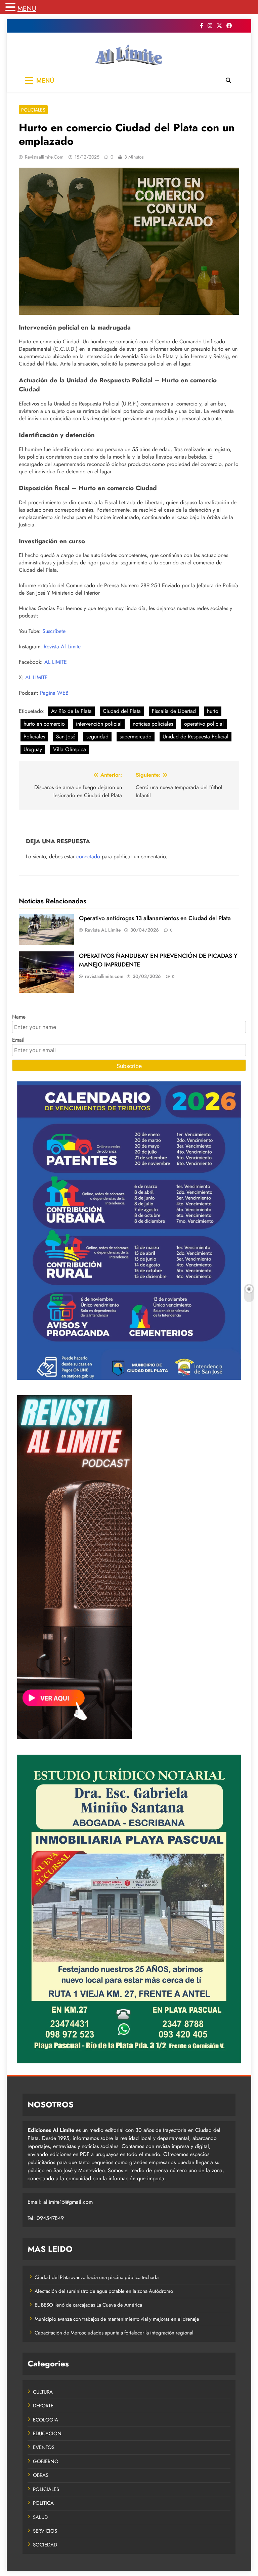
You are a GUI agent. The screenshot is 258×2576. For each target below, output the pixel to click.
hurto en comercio (44, 724)
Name (19, 1017)
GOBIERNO (46, 2461)
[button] (11, 8)
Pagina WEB (54, 693)
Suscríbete (54, 631)
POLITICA (43, 2503)
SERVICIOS (45, 2531)
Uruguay (33, 749)
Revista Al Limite (62, 647)
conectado (88, 856)
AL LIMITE (56, 662)
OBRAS (41, 2475)
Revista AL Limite (103, 930)
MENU (27, 9)
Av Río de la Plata (71, 711)
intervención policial (99, 724)
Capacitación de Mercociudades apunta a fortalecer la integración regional (114, 2333)
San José (66, 737)
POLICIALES (33, 110)
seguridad (97, 737)
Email (18, 1040)
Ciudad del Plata (122, 711)
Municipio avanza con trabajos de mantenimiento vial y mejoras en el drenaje (117, 2319)
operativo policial (204, 724)
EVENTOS (44, 2447)
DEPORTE (43, 2406)
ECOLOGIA (46, 2420)
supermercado (136, 737)
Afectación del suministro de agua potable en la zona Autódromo (104, 2291)
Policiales (34, 737)
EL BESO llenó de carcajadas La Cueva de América (88, 2305)
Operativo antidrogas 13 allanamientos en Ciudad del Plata (155, 918)
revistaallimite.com (44, 157)
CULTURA (43, 2392)
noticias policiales (153, 724)
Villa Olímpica (70, 749)
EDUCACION (47, 2434)
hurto (213, 711)
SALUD (40, 2517)
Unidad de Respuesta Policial (196, 737)
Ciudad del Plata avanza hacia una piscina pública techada (97, 2277)
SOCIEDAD (45, 2545)
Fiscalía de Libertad (174, 711)
